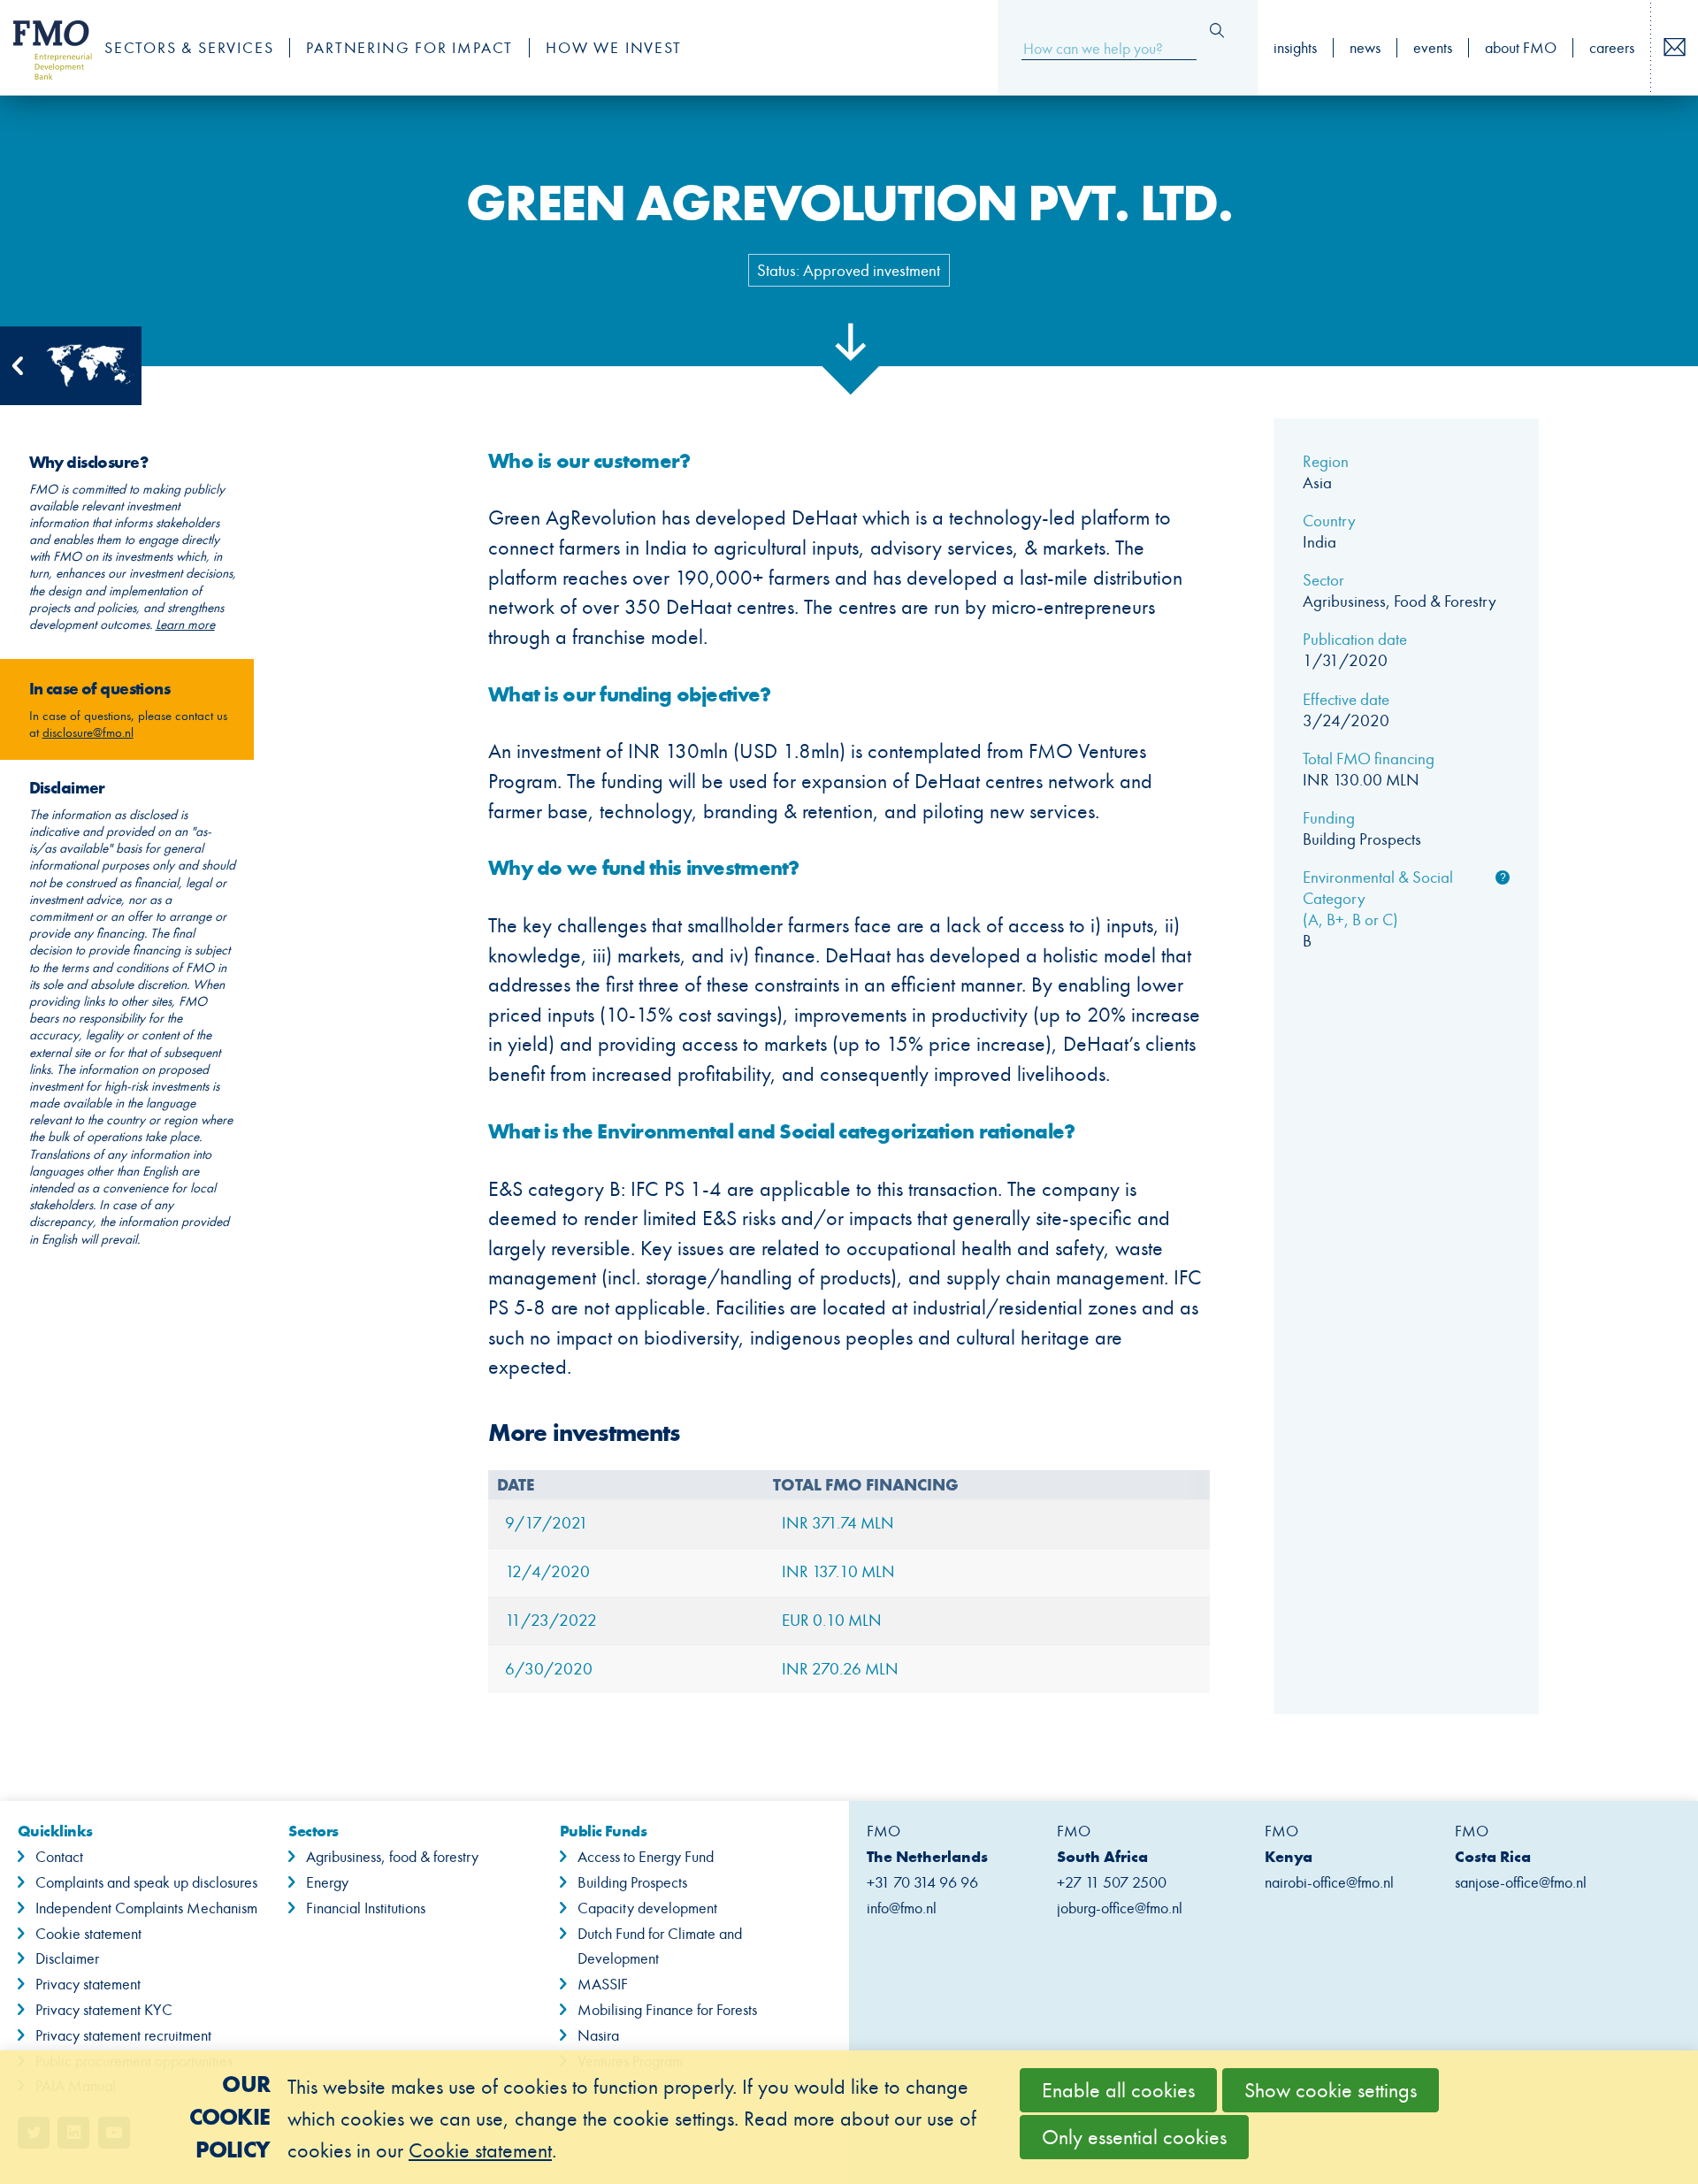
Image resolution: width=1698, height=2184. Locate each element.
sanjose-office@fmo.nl (1521, 1882)
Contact (59, 1857)
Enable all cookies (1118, 2090)
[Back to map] (71, 366)
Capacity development (647, 1908)
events (1433, 48)
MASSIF (603, 1984)
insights (1295, 48)
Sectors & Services (189, 48)
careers (1612, 48)
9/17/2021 (547, 1523)
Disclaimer (67, 1958)
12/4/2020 (547, 1571)
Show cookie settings (1331, 2090)
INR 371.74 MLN (838, 1523)
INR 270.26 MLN (840, 1669)
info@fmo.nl (902, 1908)
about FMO (1521, 48)
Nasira (598, 2035)
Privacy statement (88, 1984)
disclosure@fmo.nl (88, 732)
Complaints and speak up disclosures (146, 1882)
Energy (327, 1882)
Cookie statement (88, 1934)
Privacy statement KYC (104, 2010)
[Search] (1217, 31)
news (1365, 48)
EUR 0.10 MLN (832, 1620)
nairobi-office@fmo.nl (1329, 1882)
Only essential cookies (1134, 2137)
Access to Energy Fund (646, 1857)
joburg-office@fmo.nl (1120, 1908)
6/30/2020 (549, 1669)
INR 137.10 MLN (838, 1571)
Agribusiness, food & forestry (392, 1857)
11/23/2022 (551, 1620)
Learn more (185, 625)
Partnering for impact (409, 48)
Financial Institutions (366, 1908)
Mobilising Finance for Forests (667, 2010)
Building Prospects (632, 1882)
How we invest (613, 48)
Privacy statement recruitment (123, 2035)
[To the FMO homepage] (43, 48)
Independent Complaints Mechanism (146, 1908)
